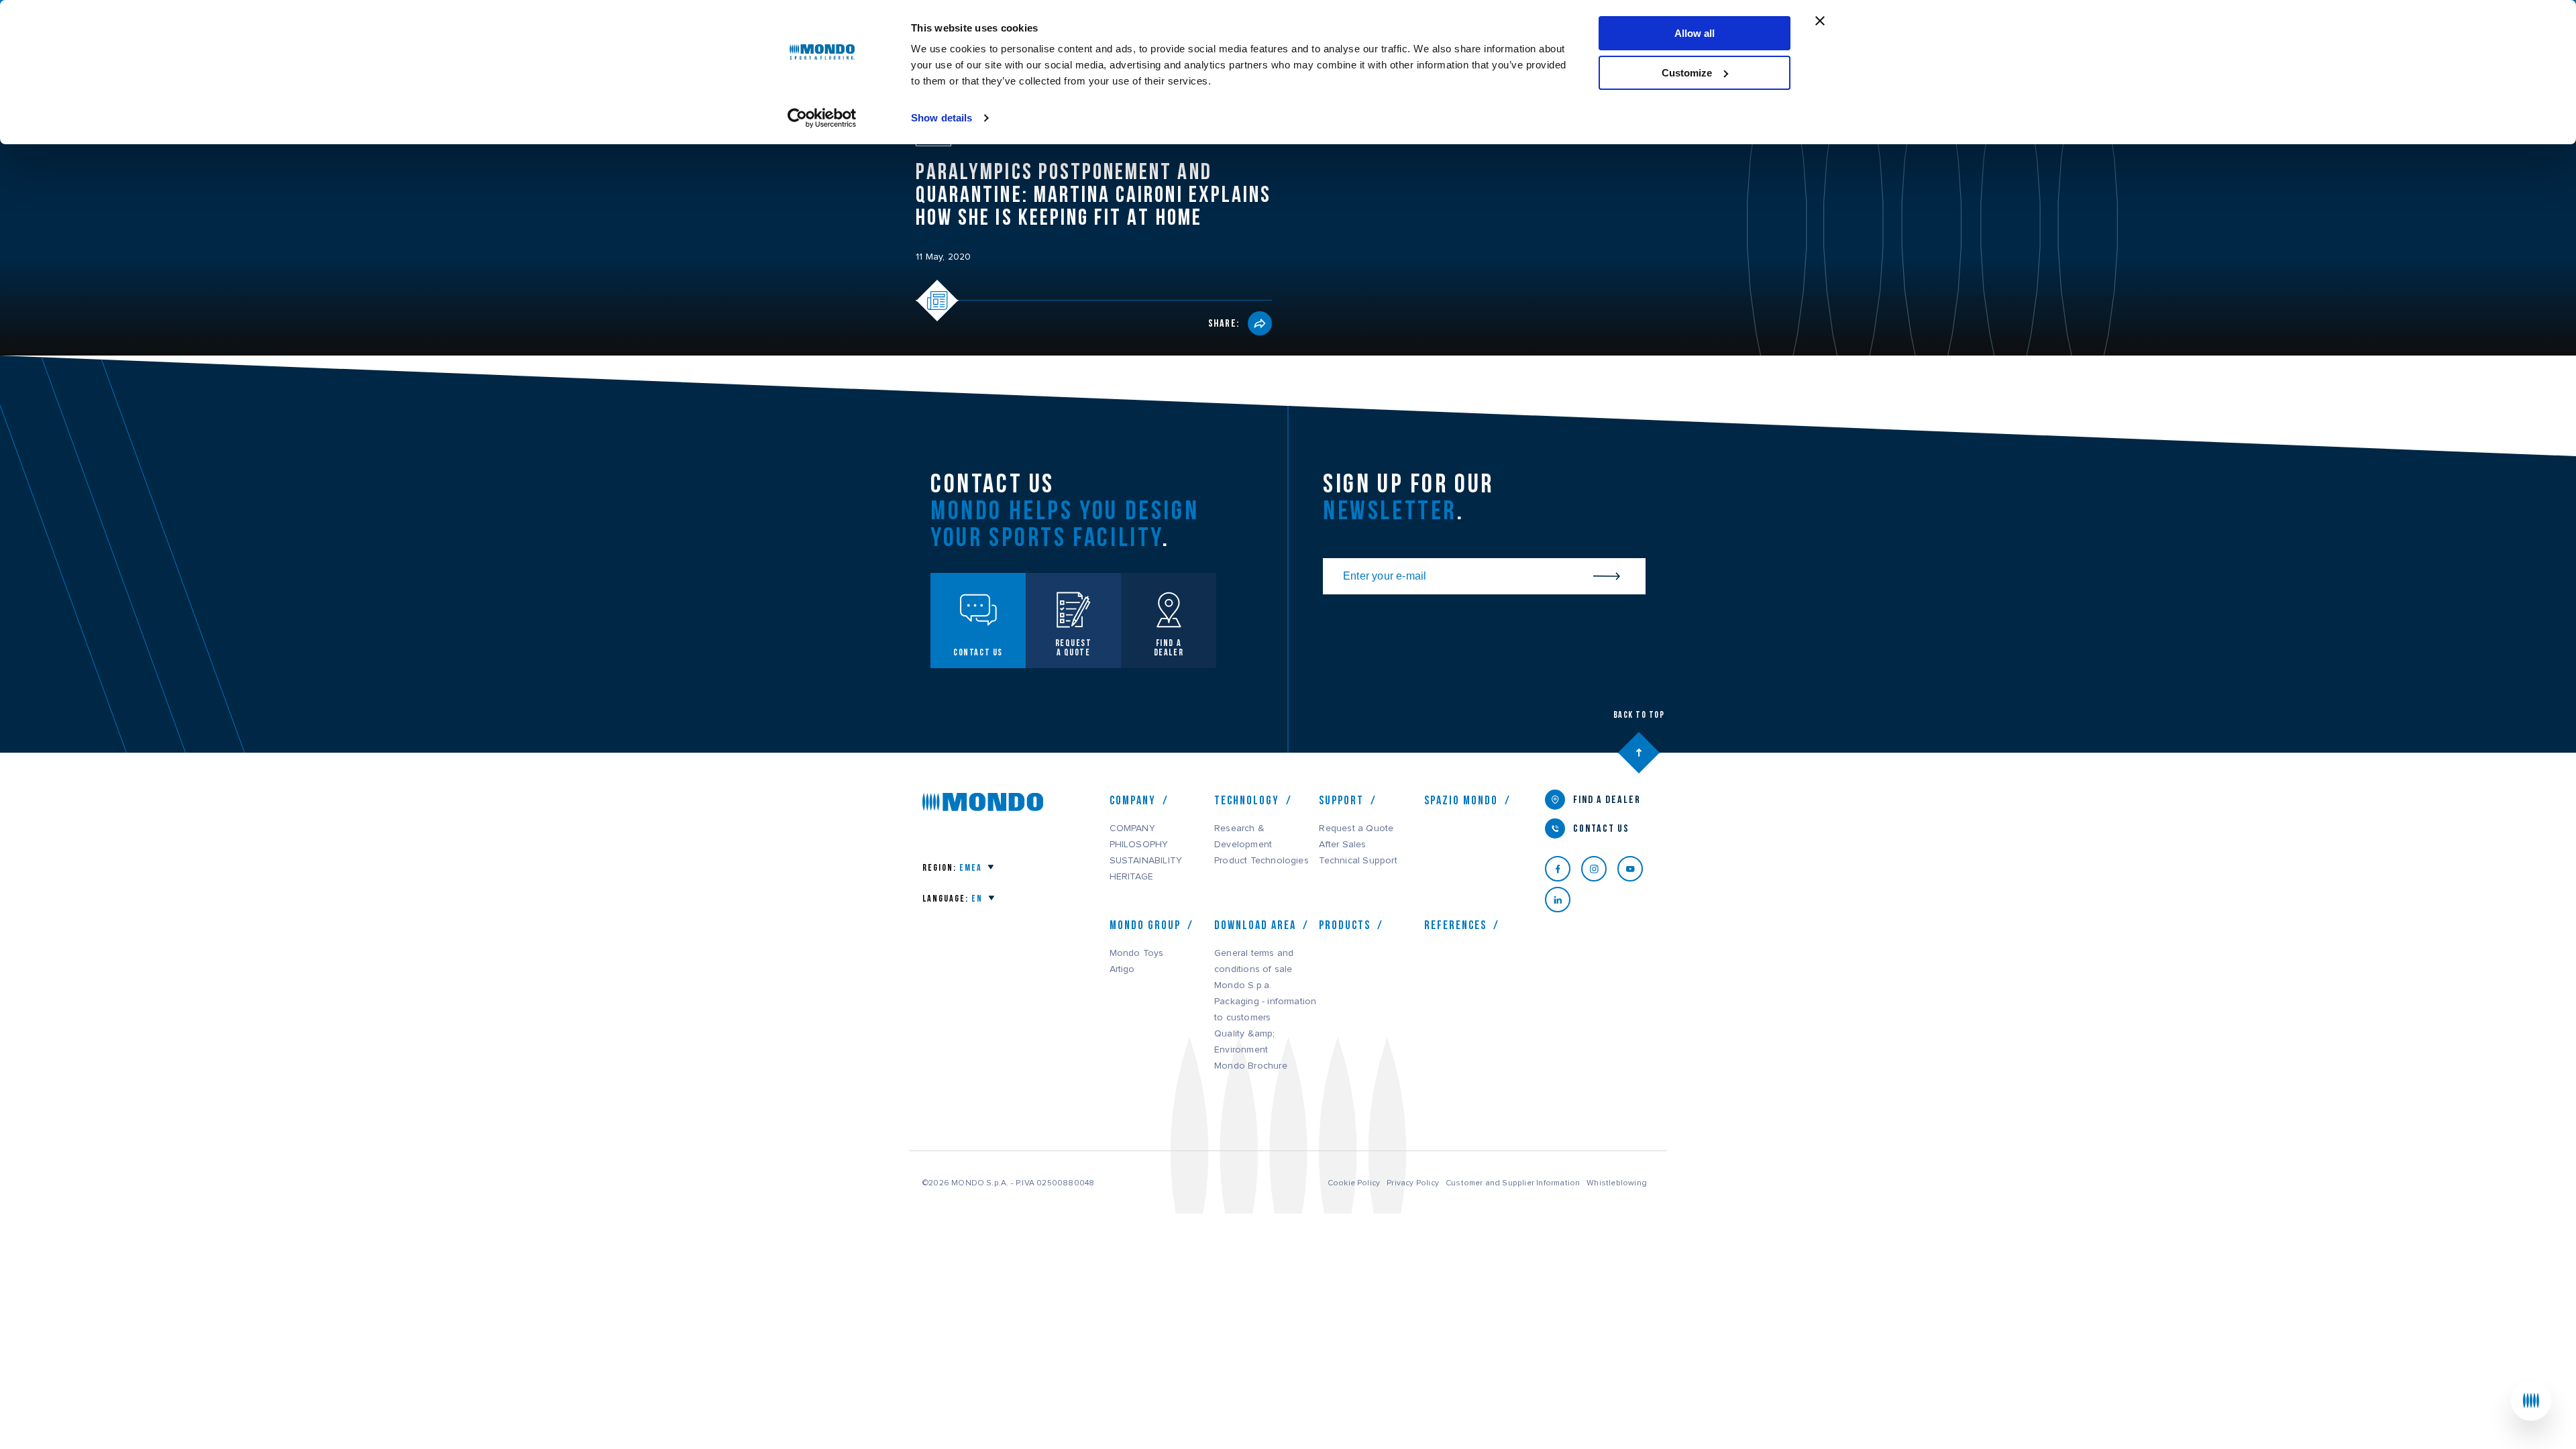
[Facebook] (1563, 869)
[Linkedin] (1563, 900)
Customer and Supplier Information (1513, 1183)
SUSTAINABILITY (1146, 861)
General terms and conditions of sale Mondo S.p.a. (1254, 969)
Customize (1687, 73)
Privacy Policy (1413, 1183)
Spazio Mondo (1461, 800)
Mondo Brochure (1251, 1066)
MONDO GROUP (1145, 925)
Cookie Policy (1354, 1183)
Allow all (1695, 33)
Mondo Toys (1137, 953)
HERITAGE (1132, 877)
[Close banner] (1820, 21)
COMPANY (1132, 828)
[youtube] (1635, 869)
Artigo (1122, 969)
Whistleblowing (1617, 1183)
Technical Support (1358, 861)
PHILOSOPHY (1139, 845)
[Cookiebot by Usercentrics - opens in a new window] (822, 118)
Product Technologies (1262, 861)
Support (1341, 800)
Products (1345, 925)
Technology (1247, 800)
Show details (942, 118)
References (1455, 925)
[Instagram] (1599, 869)
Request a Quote (1356, 828)
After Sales (1342, 845)
